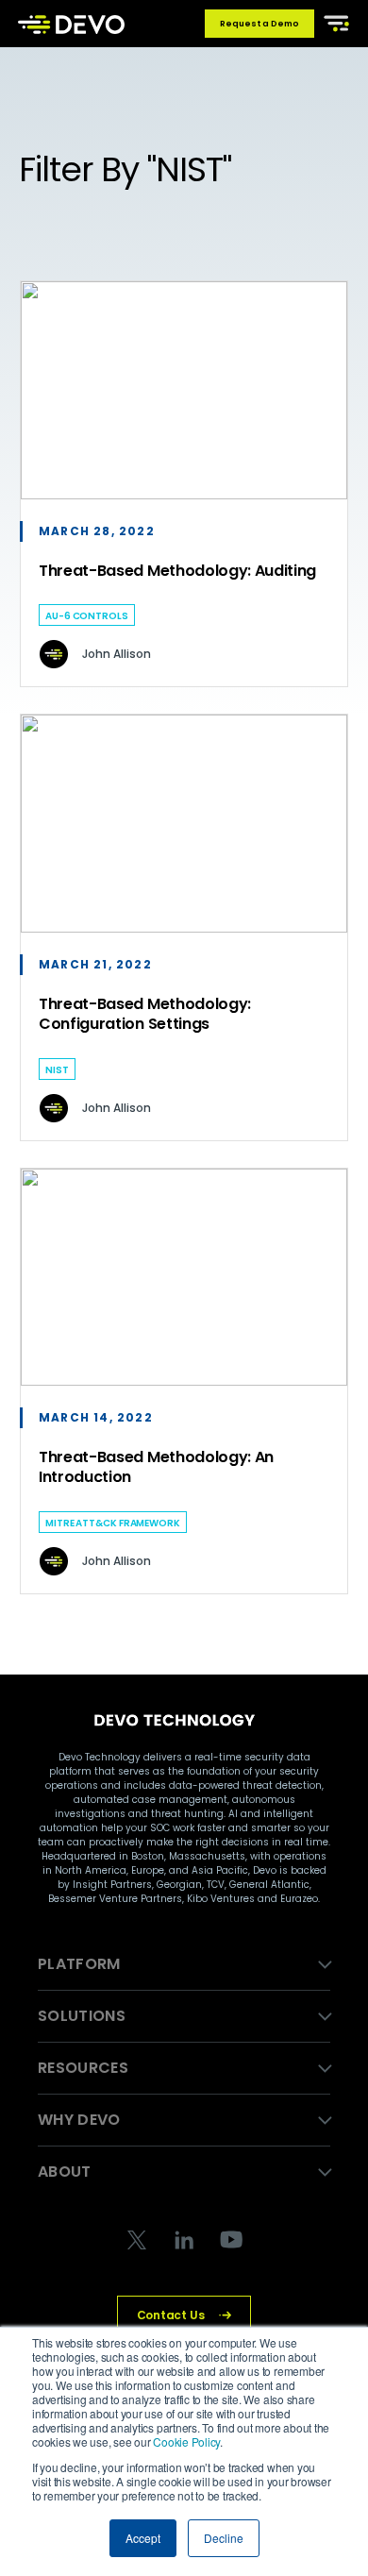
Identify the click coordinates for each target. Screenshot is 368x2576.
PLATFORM (79, 1964)
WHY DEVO (79, 2120)
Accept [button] (143, 2538)
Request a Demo (259, 24)
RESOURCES (83, 2068)
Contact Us (171, 2315)
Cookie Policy (186, 2441)
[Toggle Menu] (333, 22)
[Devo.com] (71, 24)
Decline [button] (224, 2538)
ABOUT (65, 2172)
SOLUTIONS (82, 2016)
